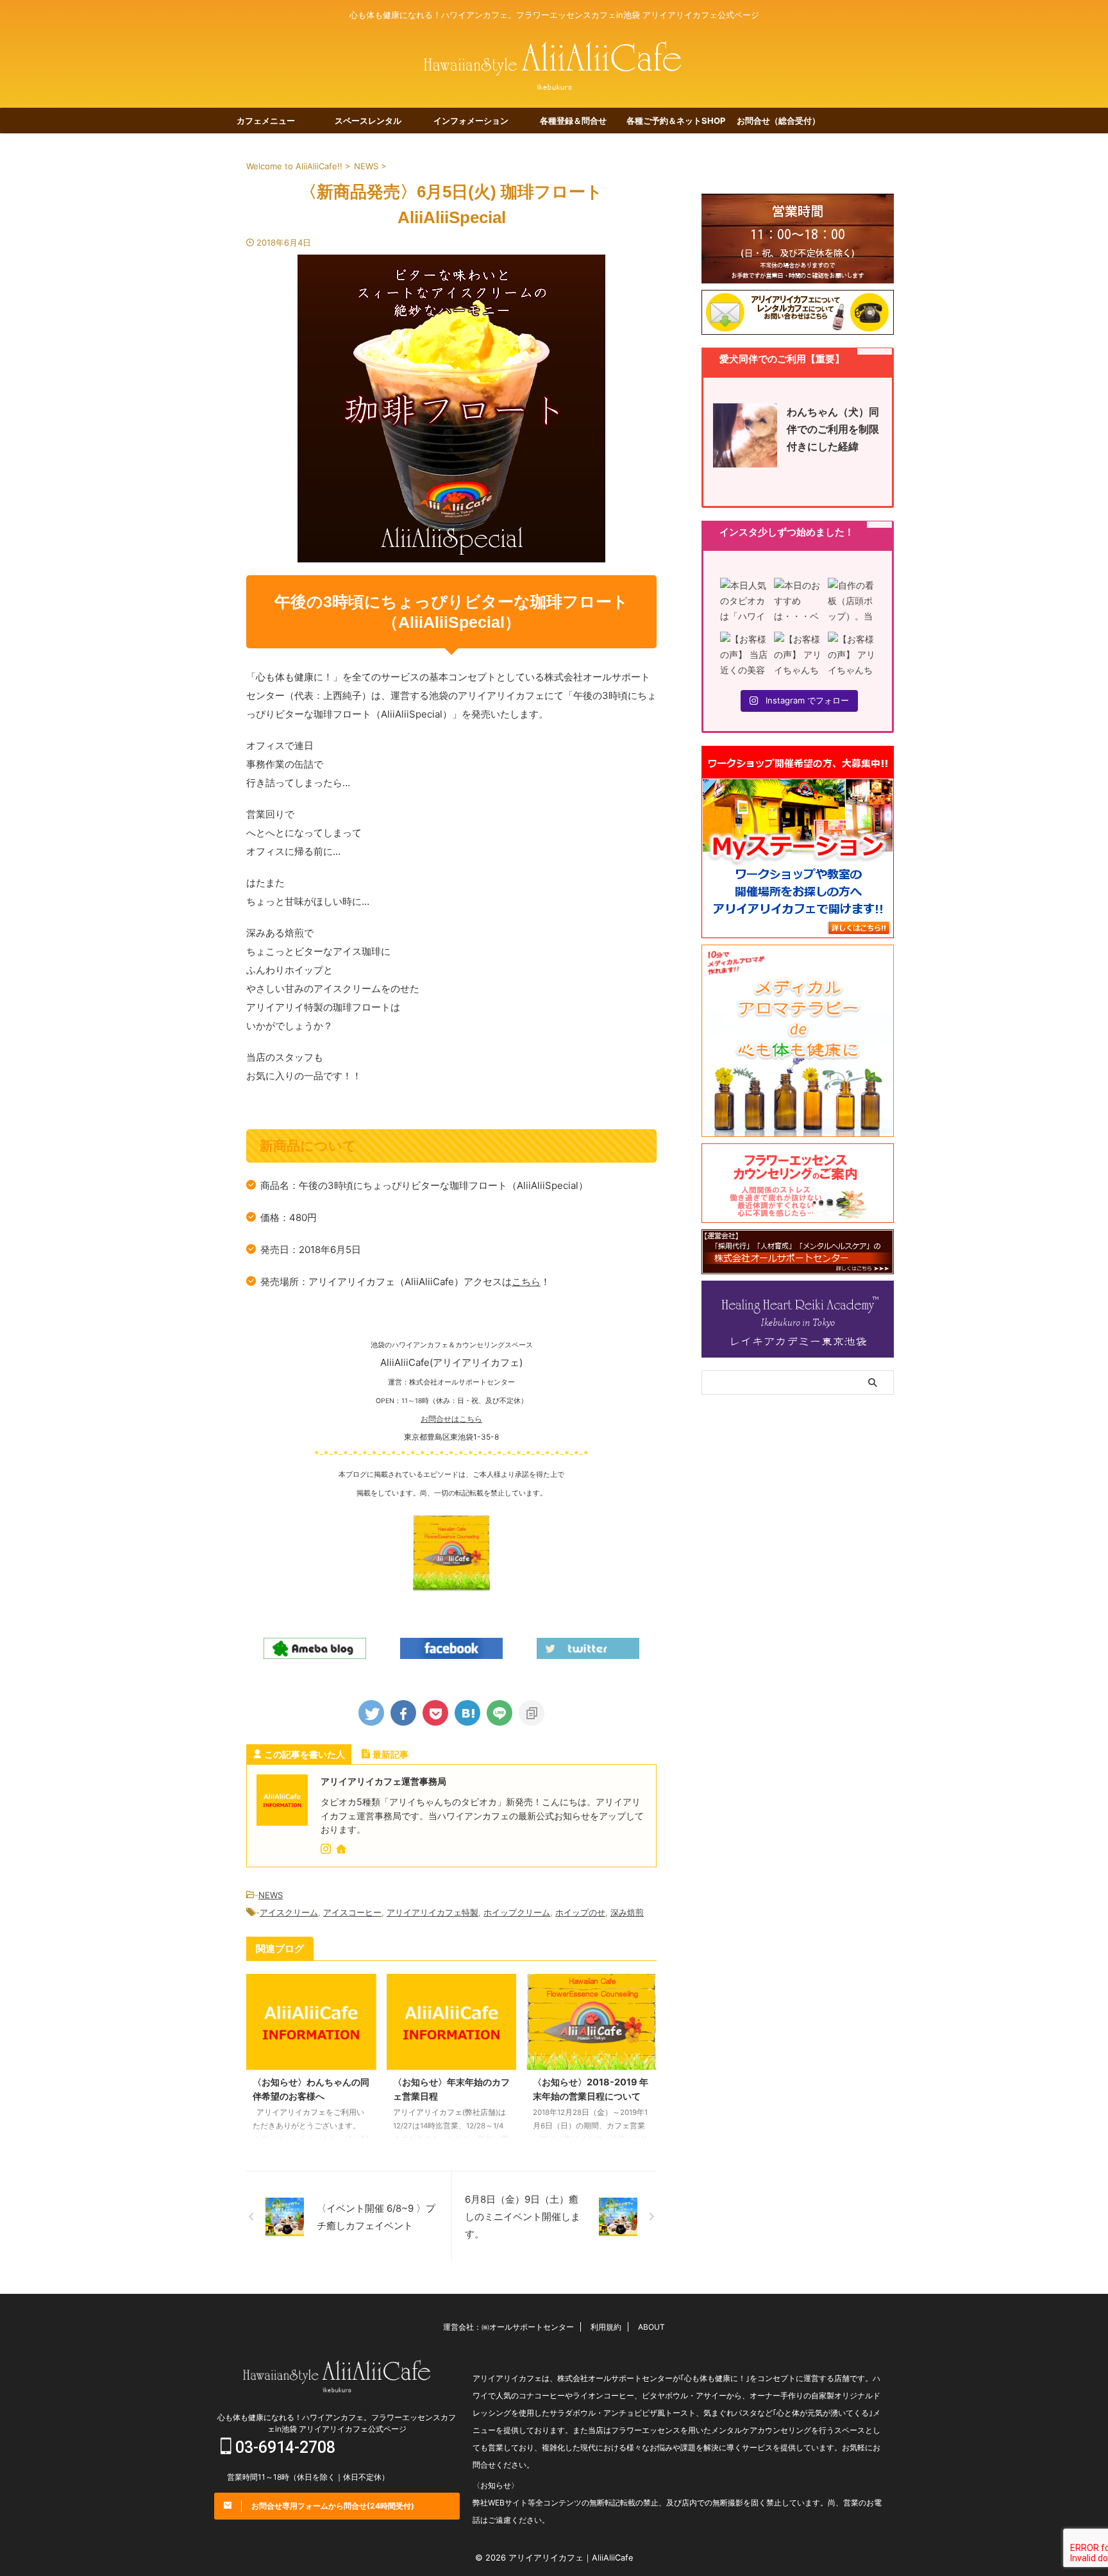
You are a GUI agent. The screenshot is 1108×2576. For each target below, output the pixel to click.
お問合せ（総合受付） (778, 121)
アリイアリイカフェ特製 (432, 1912)
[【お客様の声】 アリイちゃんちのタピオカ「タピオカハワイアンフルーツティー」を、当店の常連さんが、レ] (852, 655)
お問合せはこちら (451, 1419)
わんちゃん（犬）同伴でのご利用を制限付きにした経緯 (833, 429)
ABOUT (651, 2327)
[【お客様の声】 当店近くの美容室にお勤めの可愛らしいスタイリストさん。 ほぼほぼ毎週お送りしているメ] (744, 655)
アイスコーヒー (352, 1912)
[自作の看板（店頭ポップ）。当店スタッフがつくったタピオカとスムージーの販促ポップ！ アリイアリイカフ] (852, 602)
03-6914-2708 (283, 2447)
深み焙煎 (627, 1912)
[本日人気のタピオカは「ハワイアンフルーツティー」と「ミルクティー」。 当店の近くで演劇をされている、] (744, 602)
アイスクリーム (289, 1912)
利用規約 (606, 2327)
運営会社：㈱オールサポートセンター (508, 2327)
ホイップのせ (580, 1912)
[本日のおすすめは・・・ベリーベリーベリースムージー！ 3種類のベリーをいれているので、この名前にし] (798, 602)
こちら (526, 1282)
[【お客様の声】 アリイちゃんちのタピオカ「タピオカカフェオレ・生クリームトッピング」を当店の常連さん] (798, 655)
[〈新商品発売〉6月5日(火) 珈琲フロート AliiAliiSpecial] (467, 1713)
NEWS (271, 1895)
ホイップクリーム (517, 1912)
